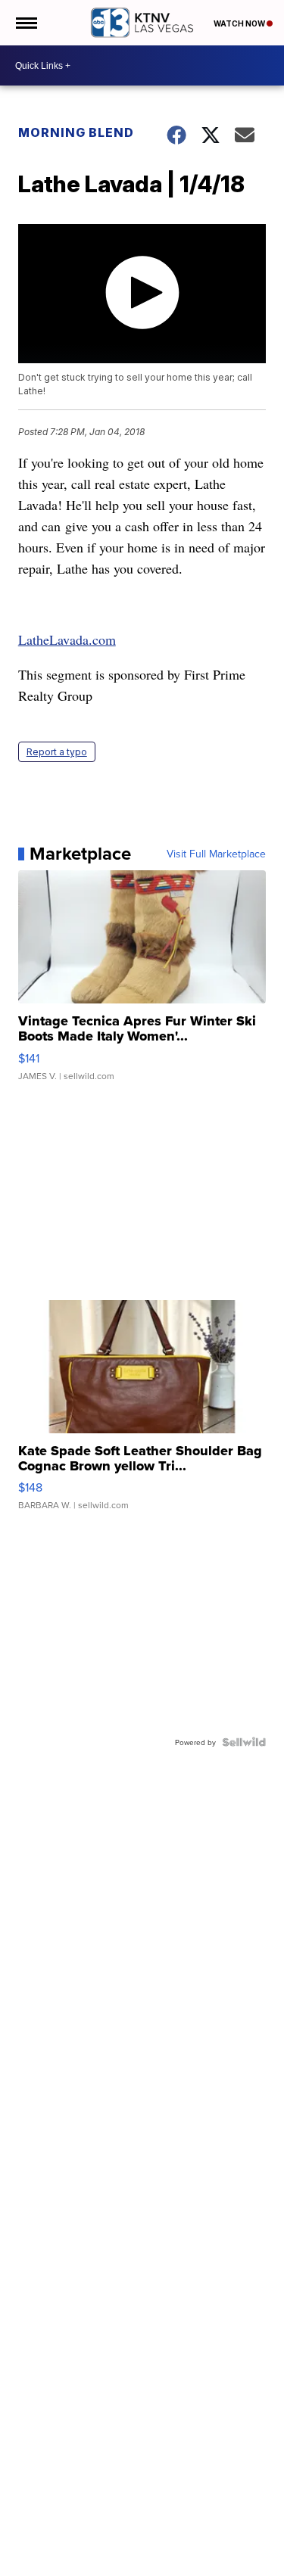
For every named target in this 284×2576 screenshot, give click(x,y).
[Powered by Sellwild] (244, 1742)
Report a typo (57, 752)
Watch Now (240, 23)
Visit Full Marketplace (216, 854)
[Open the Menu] (25, 23)
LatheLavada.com (67, 639)
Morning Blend (76, 132)
